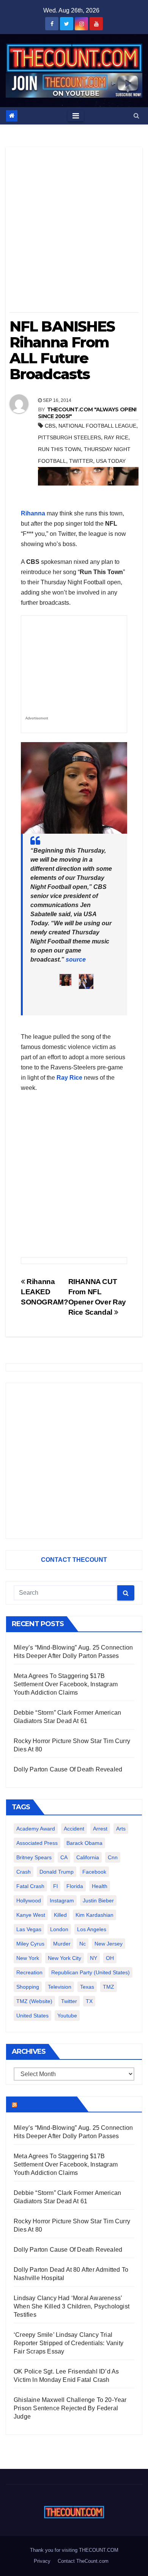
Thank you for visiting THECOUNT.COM (74, 2550)
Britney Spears (34, 1857)
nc (83, 1944)
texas (87, 1987)
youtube (67, 2016)
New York (28, 1958)
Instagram (62, 1900)
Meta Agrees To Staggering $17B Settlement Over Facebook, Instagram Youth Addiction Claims (66, 1684)
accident (74, 1829)
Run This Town (59, 449)
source (76, 960)
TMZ (109, 1987)
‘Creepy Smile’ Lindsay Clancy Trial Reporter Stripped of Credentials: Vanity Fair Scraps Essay (68, 2343)
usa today (111, 461)
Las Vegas (29, 1929)
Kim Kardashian (94, 1915)
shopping (28, 1987)
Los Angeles (92, 1929)
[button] (136, 116)
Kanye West (31, 1915)
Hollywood (29, 1900)
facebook (94, 1872)
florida (75, 1886)
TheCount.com (46, 2104)
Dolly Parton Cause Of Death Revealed (68, 1769)
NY (94, 1958)
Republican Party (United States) (91, 1972)
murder (62, 1944)
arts (121, 1829)
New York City (65, 1958)
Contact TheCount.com (83, 2561)
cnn (113, 1857)
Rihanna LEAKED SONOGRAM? (45, 1292)
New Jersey (109, 1944)
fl (55, 1886)
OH (110, 1958)
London (59, 1929)
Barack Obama (84, 1843)
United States (32, 2016)
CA (64, 1857)
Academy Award (36, 1829)
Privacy (42, 2561)
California (88, 1857)
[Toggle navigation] (76, 116)
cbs (50, 426)
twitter (81, 461)
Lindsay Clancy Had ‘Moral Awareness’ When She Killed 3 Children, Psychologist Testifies (72, 2306)
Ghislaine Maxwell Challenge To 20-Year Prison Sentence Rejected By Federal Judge (70, 2408)
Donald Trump (57, 1872)
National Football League (97, 426)
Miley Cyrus (30, 1944)
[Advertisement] (74, 232)
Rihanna (33, 513)
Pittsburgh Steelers (69, 437)
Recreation (29, 1972)
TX (89, 2001)
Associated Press (37, 1843)
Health (100, 1886)
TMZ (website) (34, 2001)
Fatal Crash (30, 1886)
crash (24, 1872)
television (60, 1987)
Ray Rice (116, 437)
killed (60, 1915)
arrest (100, 1829)
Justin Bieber (98, 1900)
